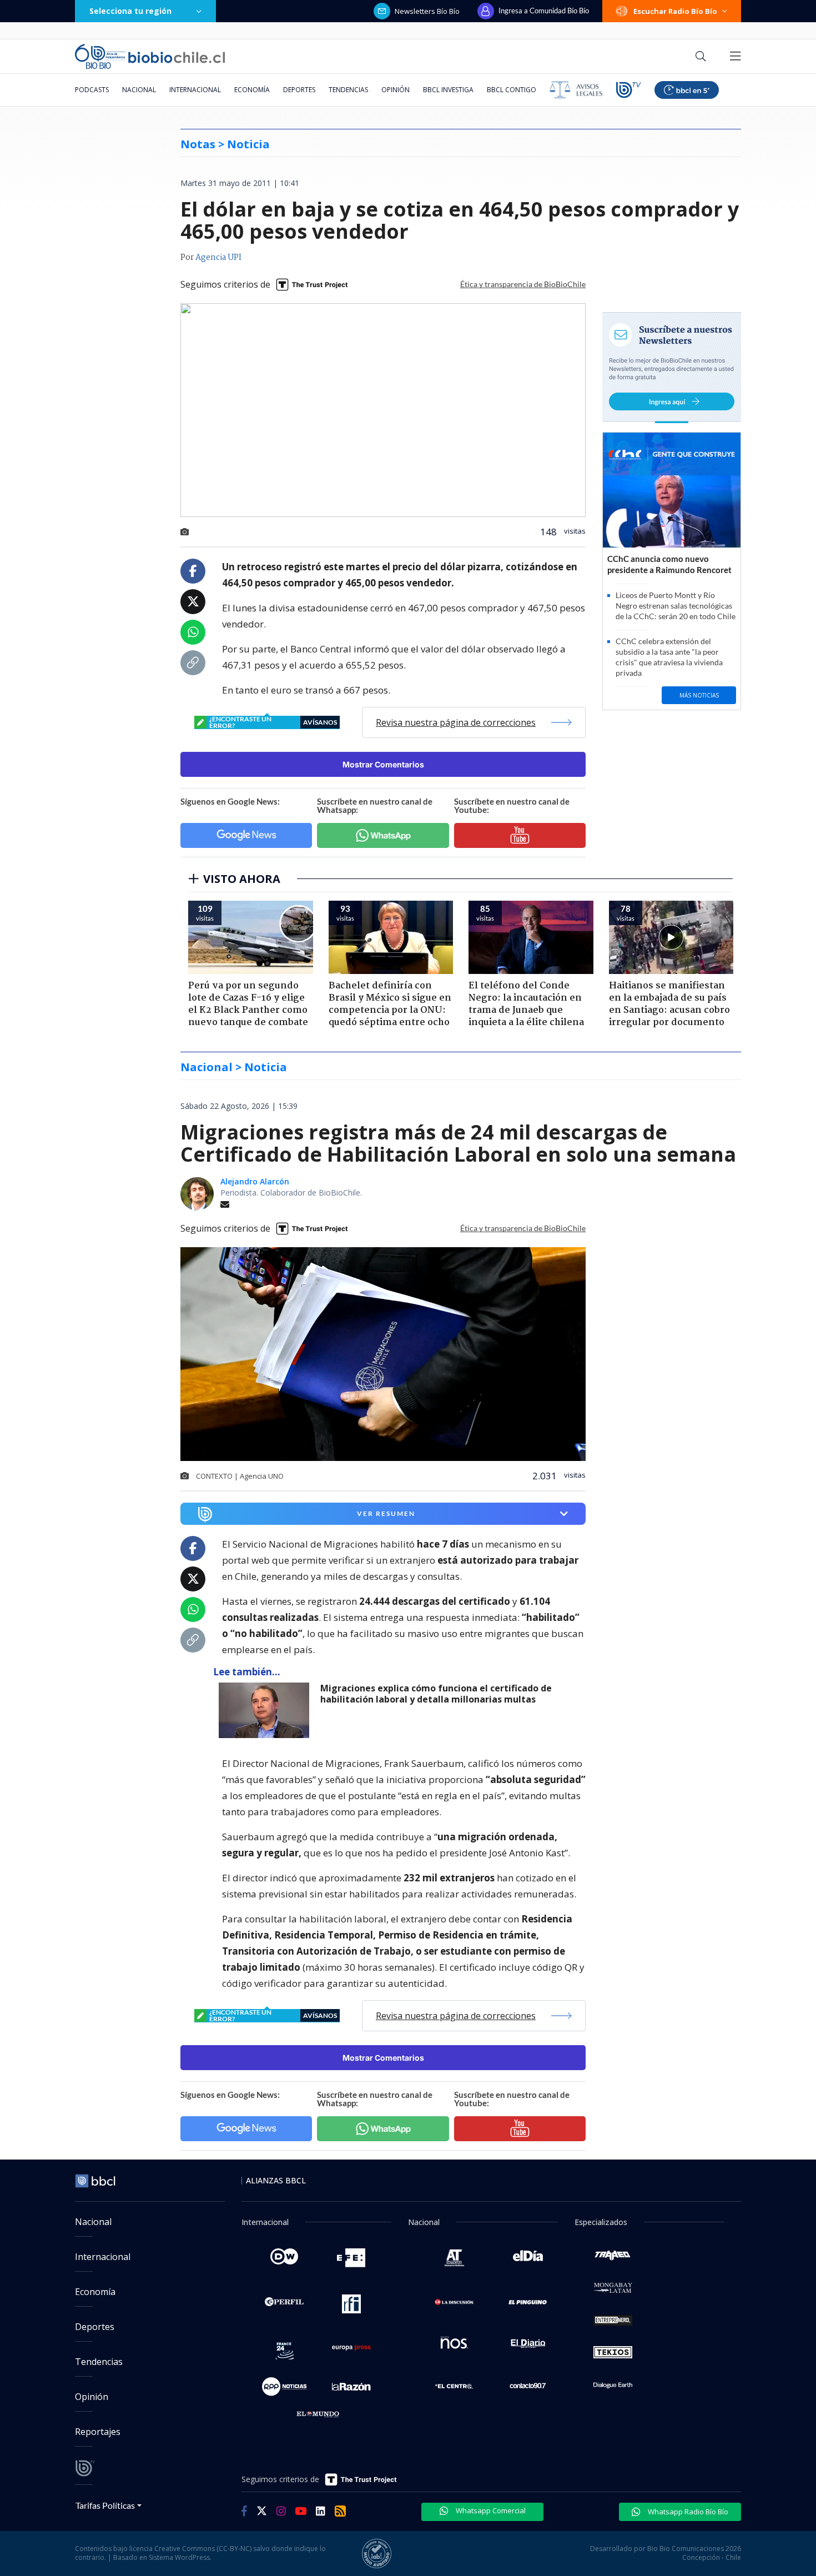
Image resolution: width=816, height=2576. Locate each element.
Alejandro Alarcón (255, 1181)
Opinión (396, 90)
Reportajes (98, 2432)
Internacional (195, 90)
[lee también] (267, 1710)
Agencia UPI (218, 258)
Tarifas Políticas (105, 2505)
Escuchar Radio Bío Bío (675, 11)
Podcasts (92, 90)
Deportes (299, 90)
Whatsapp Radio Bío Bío (687, 2512)
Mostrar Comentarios (383, 764)
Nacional (139, 90)
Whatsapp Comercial (490, 2510)
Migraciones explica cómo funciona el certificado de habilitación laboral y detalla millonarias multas (436, 1694)
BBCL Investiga (448, 90)
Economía (252, 90)
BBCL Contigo (512, 90)
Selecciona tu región (130, 11)
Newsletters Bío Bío (427, 11)
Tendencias (348, 90)
